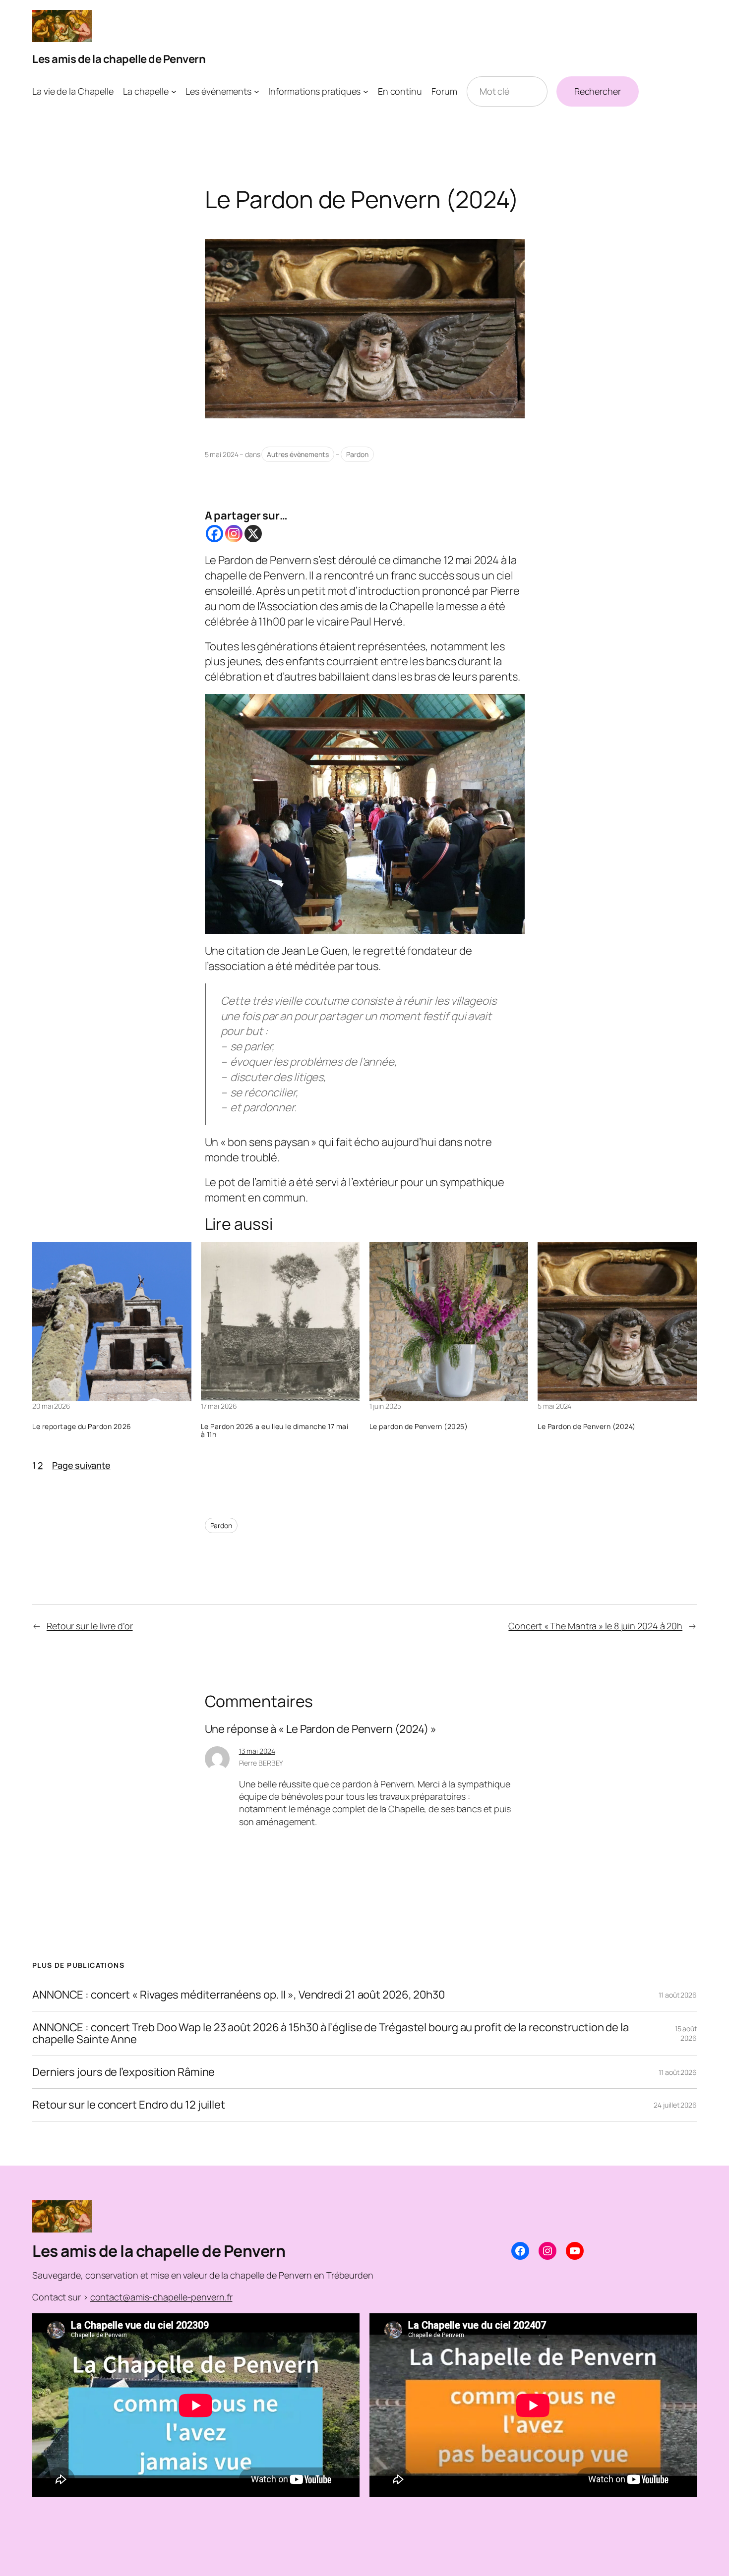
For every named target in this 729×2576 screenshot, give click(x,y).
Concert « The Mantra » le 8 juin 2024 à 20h (595, 1626)
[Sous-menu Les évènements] (257, 91)
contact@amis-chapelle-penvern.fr (161, 2297)
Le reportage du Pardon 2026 (82, 1427)
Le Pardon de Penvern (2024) (587, 1427)
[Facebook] (214, 534)
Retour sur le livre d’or (90, 1626)
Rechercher (598, 91)
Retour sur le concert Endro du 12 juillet (129, 2105)
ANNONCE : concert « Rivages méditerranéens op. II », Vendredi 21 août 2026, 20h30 (239, 1995)
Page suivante (81, 1465)
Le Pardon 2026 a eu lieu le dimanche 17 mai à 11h (275, 1431)
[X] (253, 534)
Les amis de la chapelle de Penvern (119, 59)
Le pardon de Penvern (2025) (419, 1427)
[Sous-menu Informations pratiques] (366, 91)
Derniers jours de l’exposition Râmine (123, 2072)
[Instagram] (234, 534)
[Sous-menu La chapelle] (174, 91)
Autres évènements (298, 454)
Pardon (357, 454)
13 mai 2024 (257, 1751)
